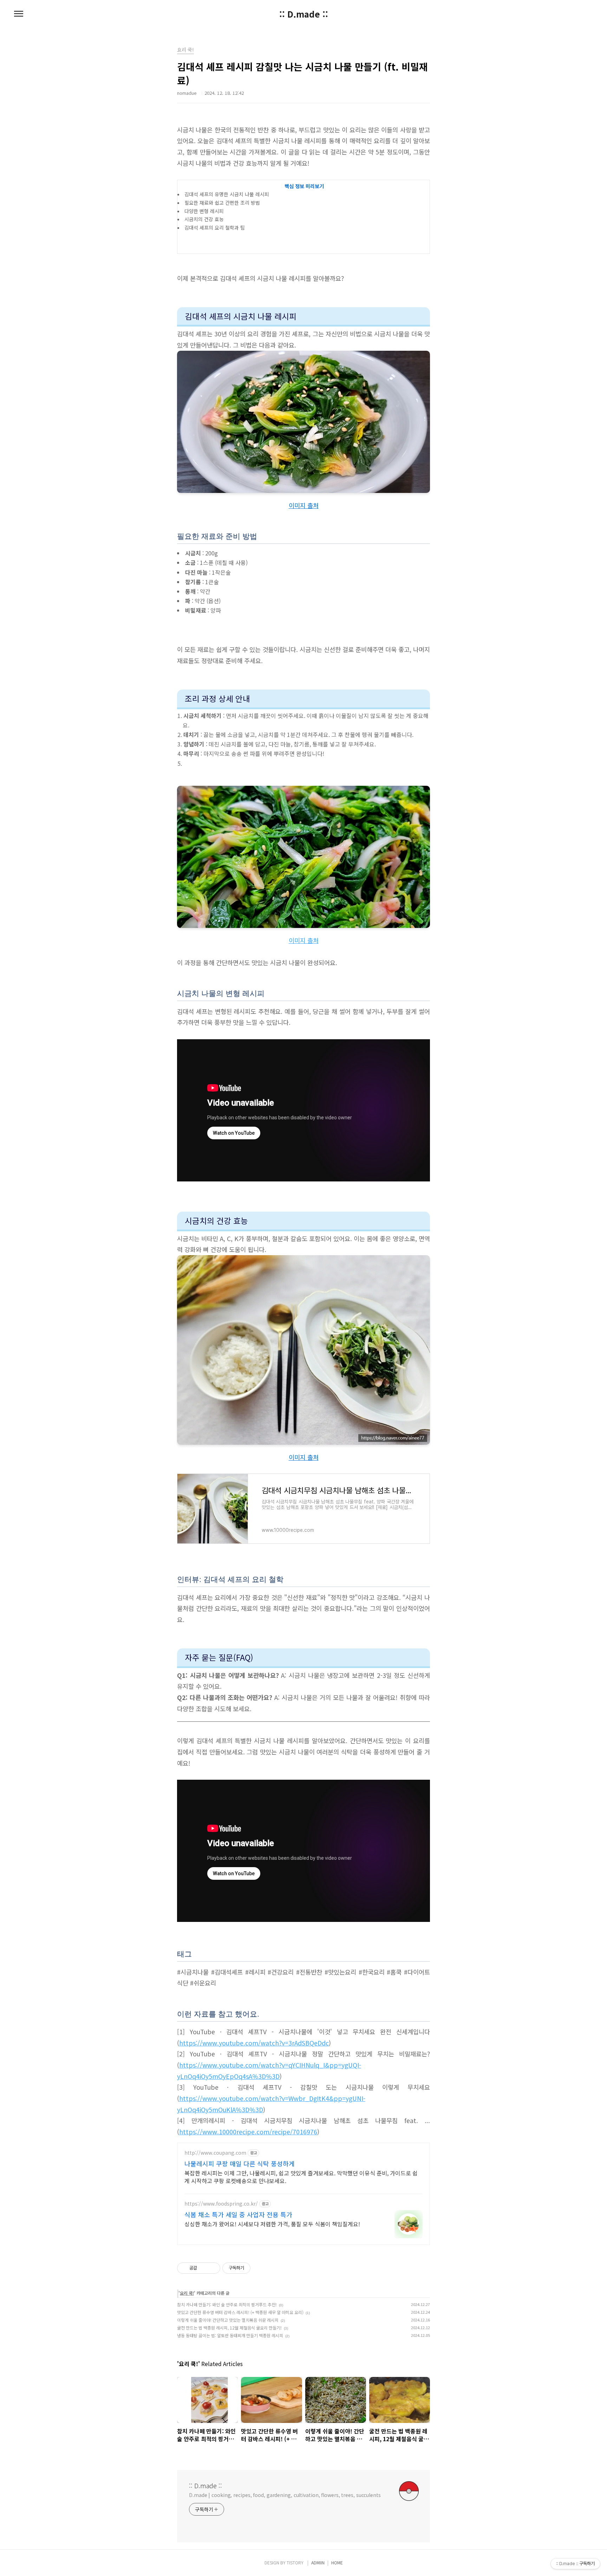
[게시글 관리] (212, 2268)
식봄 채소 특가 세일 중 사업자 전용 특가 (238, 2214)
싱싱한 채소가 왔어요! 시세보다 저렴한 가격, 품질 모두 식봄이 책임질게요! (272, 2224)
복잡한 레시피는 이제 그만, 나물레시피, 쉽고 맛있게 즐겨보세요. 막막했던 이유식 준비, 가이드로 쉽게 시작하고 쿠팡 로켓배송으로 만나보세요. (301, 2177)
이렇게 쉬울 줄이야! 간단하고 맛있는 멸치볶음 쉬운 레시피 (228, 2320)
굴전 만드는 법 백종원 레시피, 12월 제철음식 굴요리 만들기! (229, 2328)
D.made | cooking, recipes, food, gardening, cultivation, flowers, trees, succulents (285, 2495)
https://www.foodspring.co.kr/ (221, 2204)
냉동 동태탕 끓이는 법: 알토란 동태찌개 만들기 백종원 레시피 (230, 2335)
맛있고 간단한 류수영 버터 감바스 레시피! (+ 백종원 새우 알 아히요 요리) (240, 2312)
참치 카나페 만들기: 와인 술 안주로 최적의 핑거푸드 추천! (227, 2304)
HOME (337, 2562)
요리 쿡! (187, 2293)
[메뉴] (19, 14)
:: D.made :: (304, 14)
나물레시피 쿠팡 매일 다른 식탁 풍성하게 (240, 2163)
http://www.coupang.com (215, 2153)
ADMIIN (318, 2562)
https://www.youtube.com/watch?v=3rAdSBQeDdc (254, 2043)
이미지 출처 (304, 505)
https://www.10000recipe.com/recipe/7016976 (248, 2132)
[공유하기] (204, 2268)
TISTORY (295, 2562)
